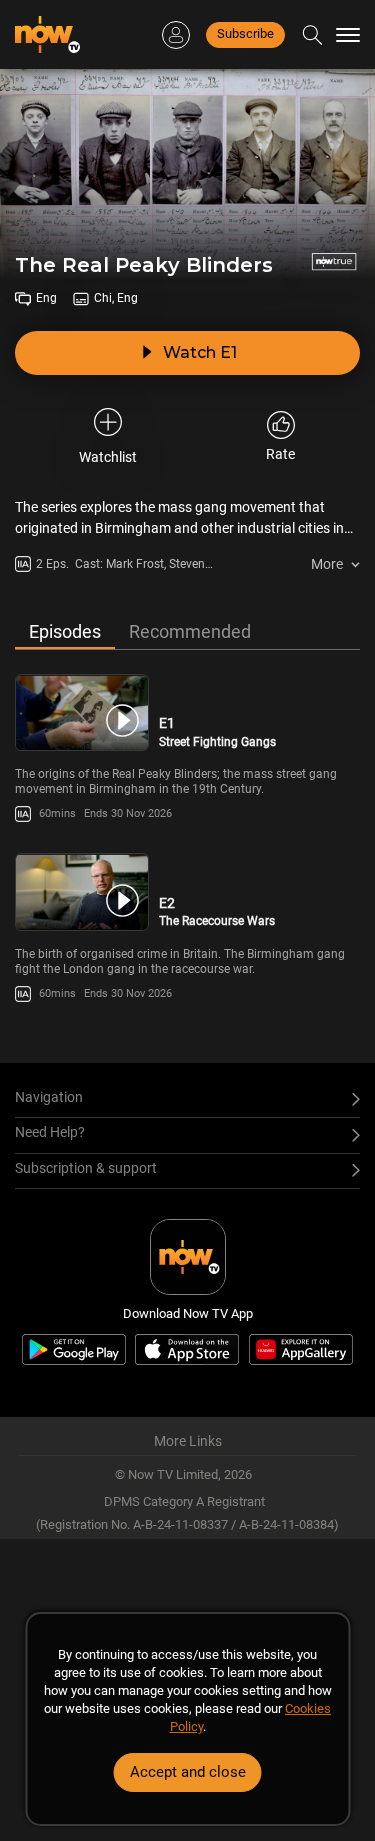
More (327, 564)
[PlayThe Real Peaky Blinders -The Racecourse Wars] (82, 891)
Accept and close (188, 1772)
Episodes (65, 631)
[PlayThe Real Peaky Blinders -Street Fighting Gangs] (82, 712)
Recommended (190, 631)
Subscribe (245, 33)
